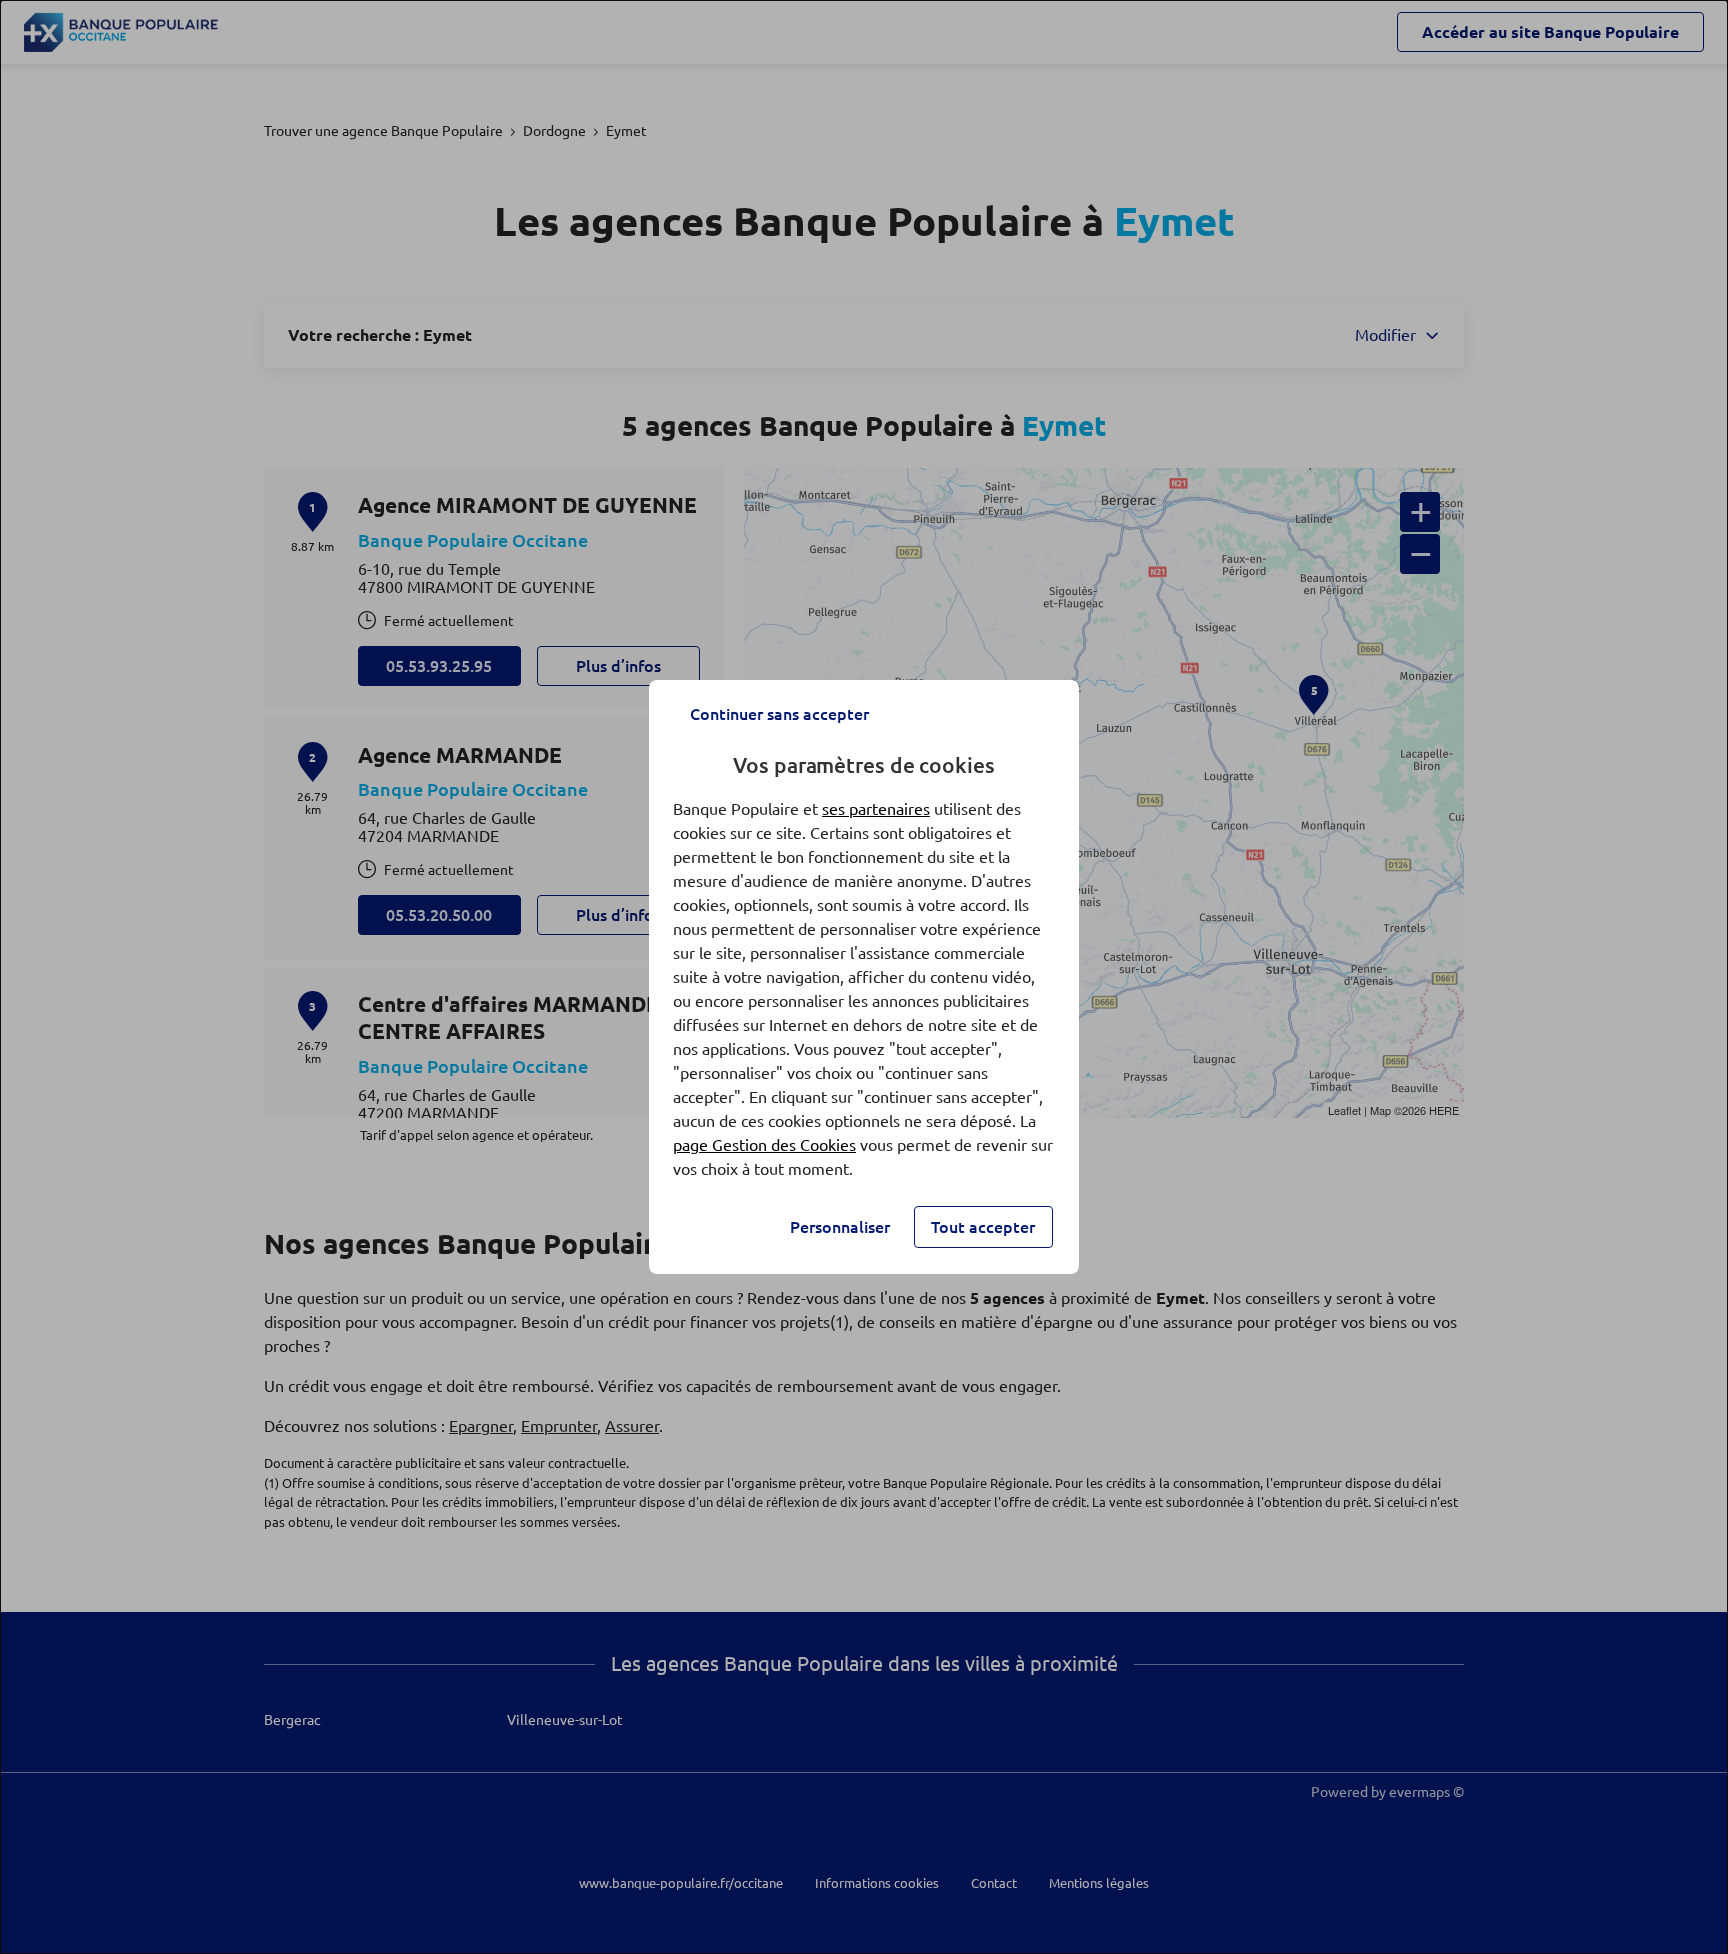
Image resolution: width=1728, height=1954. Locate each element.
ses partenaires (876, 809)
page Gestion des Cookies (764, 1145)
